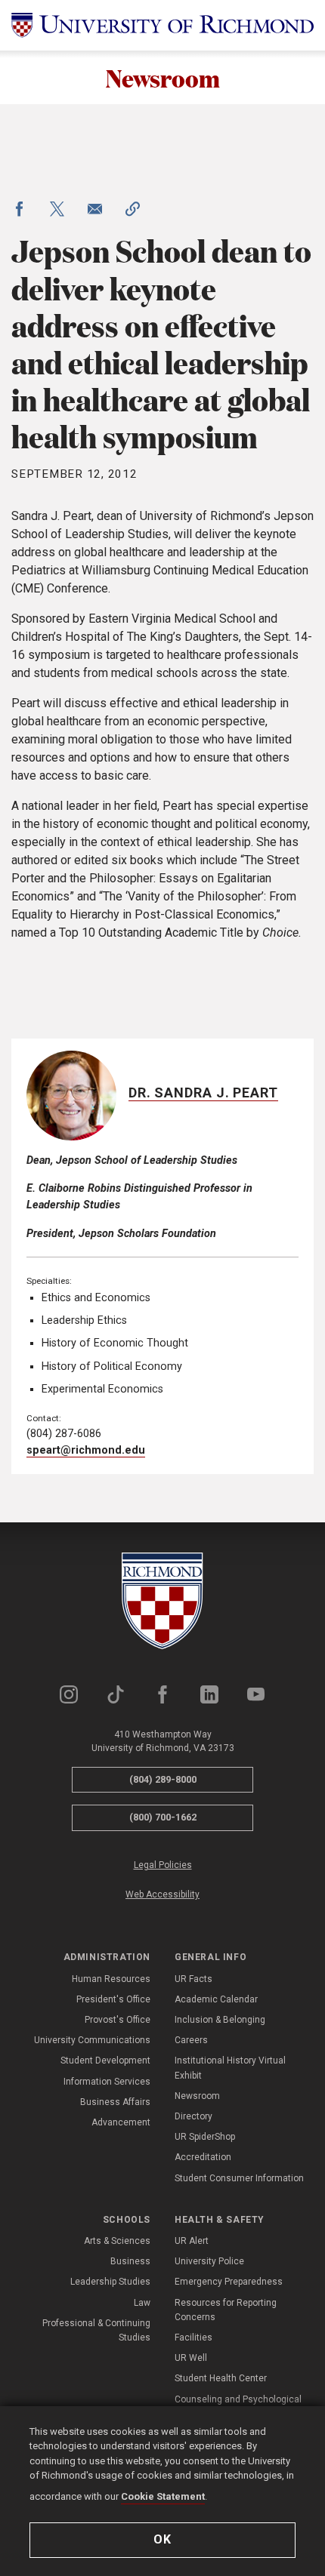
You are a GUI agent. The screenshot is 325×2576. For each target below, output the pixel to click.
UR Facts (193, 1979)
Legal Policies (163, 1865)
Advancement (121, 2122)
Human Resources (111, 1979)
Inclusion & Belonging (220, 2020)
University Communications (92, 2040)
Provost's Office (118, 2020)
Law (142, 2303)
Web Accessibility (162, 1894)
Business (130, 2261)
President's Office (113, 1999)
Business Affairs (115, 2102)
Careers (191, 2040)
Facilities (193, 2337)
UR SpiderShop (205, 2137)
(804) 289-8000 (163, 1779)
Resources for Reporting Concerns (226, 2310)
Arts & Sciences (117, 2241)
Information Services (107, 2082)
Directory (193, 2116)
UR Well (191, 2358)
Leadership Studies (110, 2282)
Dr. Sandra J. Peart (203, 1093)
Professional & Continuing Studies (96, 2330)
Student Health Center (221, 2378)
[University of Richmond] (162, 25)
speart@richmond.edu (86, 1450)
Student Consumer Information (239, 2178)
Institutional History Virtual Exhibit (230, 2068)
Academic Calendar (216, 1999)
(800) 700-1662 (163, 1817)
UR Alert (192, 2241)
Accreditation (203, 2157)
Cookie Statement (163, 2496)
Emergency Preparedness (229, 2282)
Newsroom (163, 77)
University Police (209, 2261)
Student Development (105, 2060)
